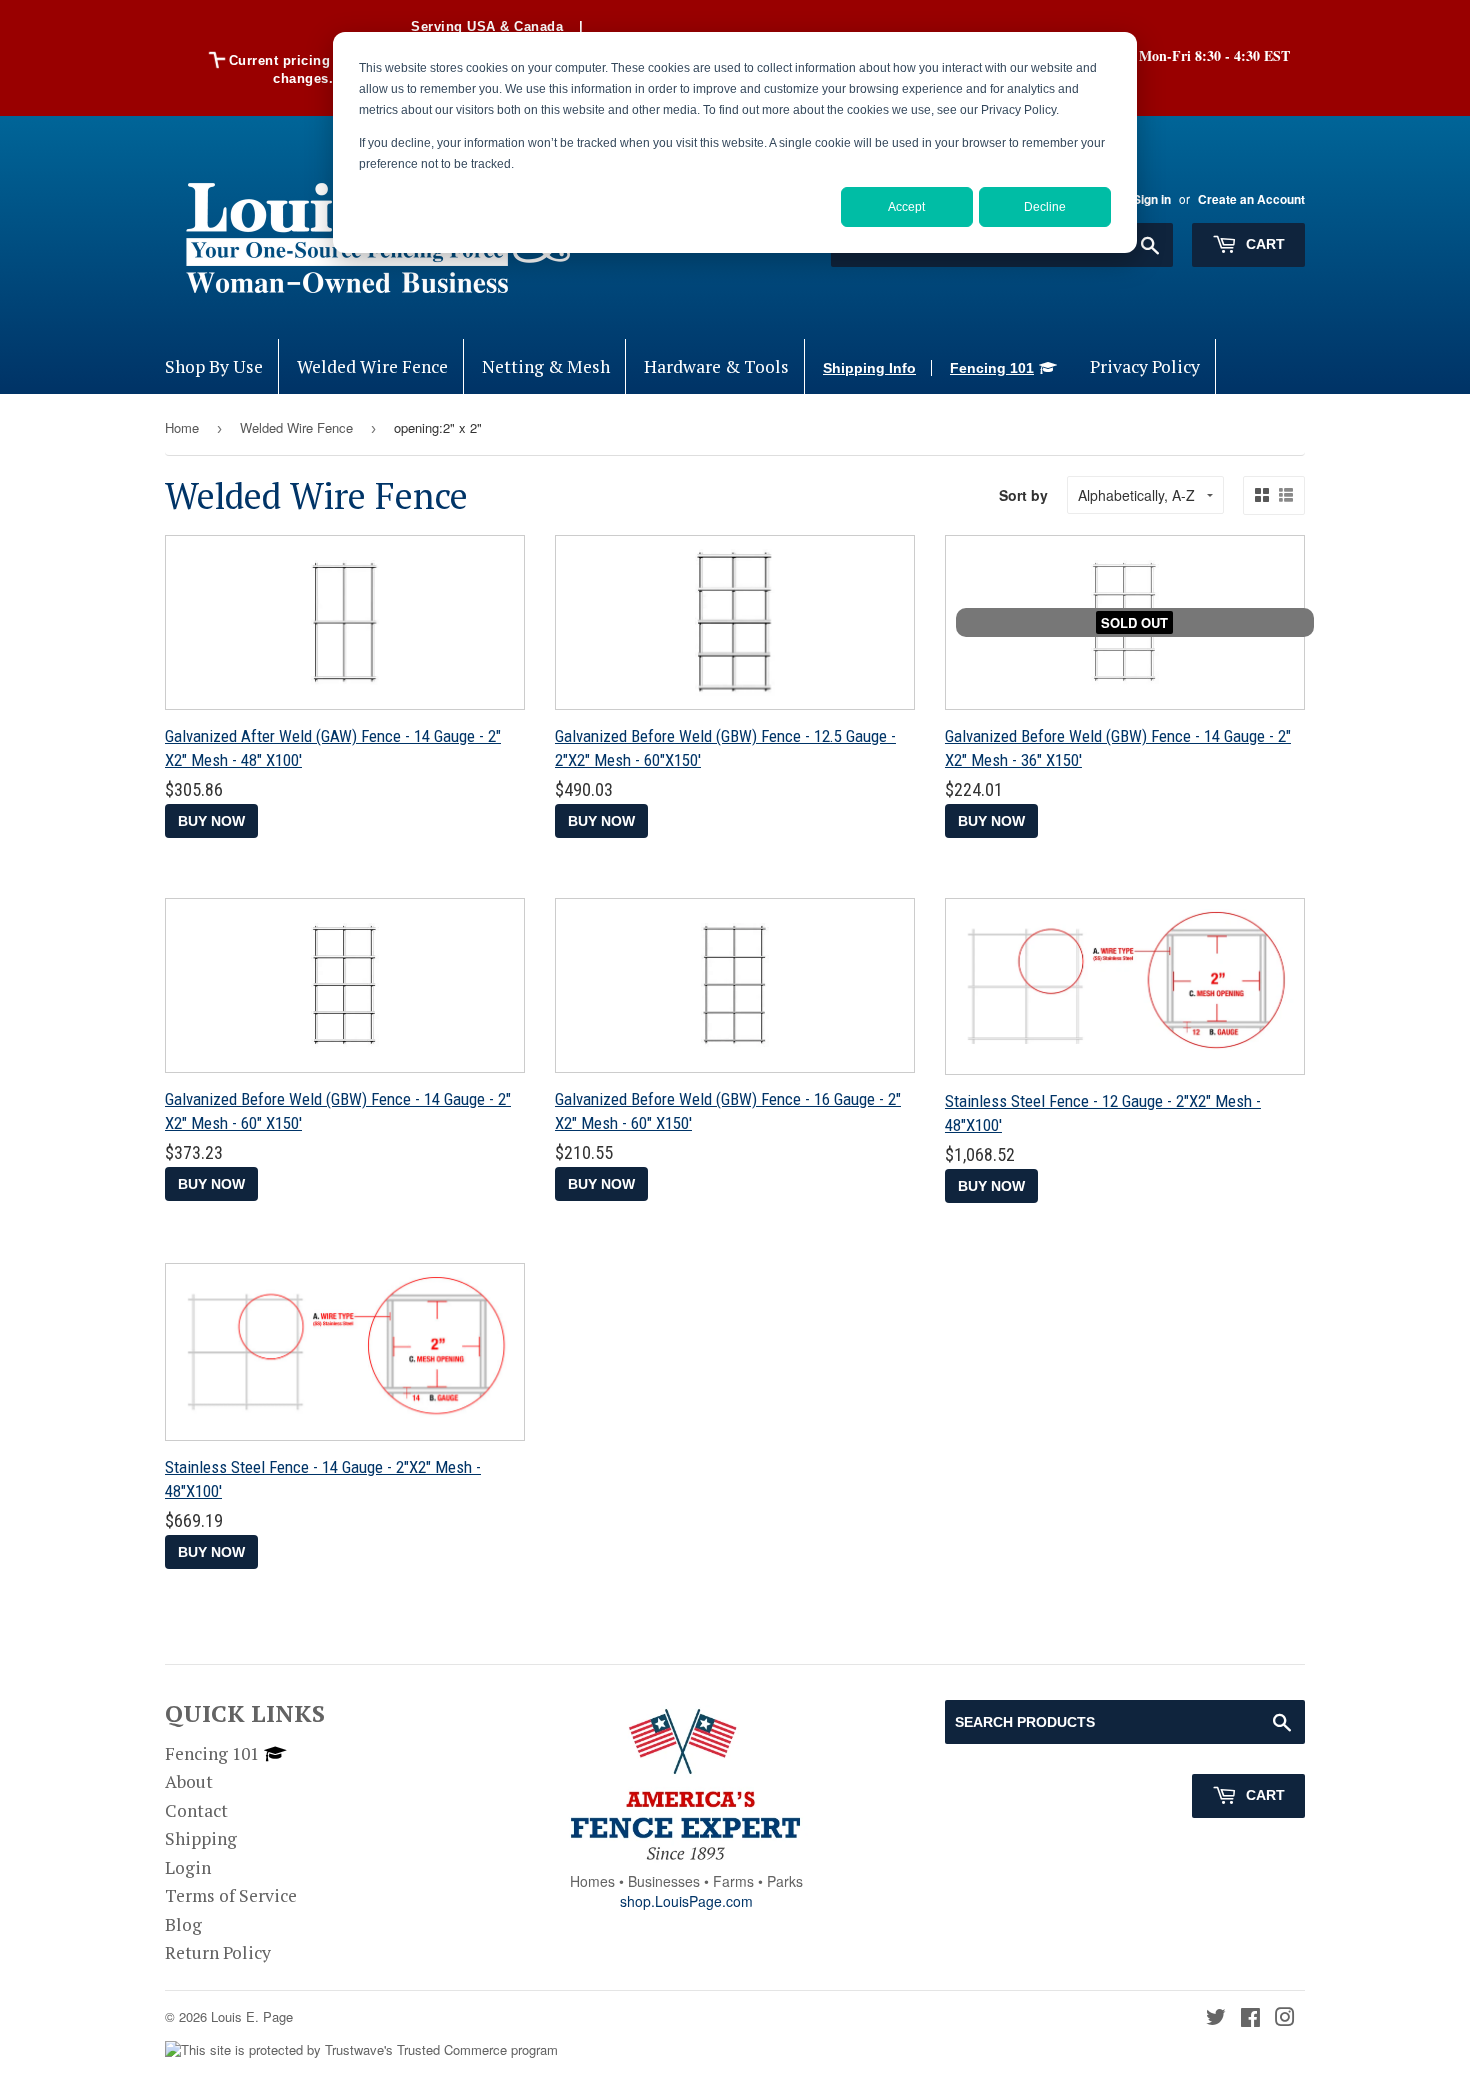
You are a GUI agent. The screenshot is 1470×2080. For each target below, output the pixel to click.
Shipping (201, 1838)
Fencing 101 (992, 368)
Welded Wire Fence (372, 366)
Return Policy (218, 1952)
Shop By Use (214, 366)
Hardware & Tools (716, 366)
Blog (183, 1924)
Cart (1263, 244)
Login (188, 1867)
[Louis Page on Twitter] (1216, 2018)
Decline (1045, 207)
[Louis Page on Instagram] (1285, 2018)
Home (182, 427)
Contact (196, 1810)
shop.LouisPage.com (686, 1901)
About (189, 1781)
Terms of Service (231, 1895)
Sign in (1152, 199)
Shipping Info (869, 368)
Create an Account (1251, 199)
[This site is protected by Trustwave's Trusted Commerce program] (361, 2050)
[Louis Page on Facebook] (1250, 2018)
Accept (906, 207)
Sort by (1023, 495)
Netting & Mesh (546, 366)
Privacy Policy (1145, 366)
